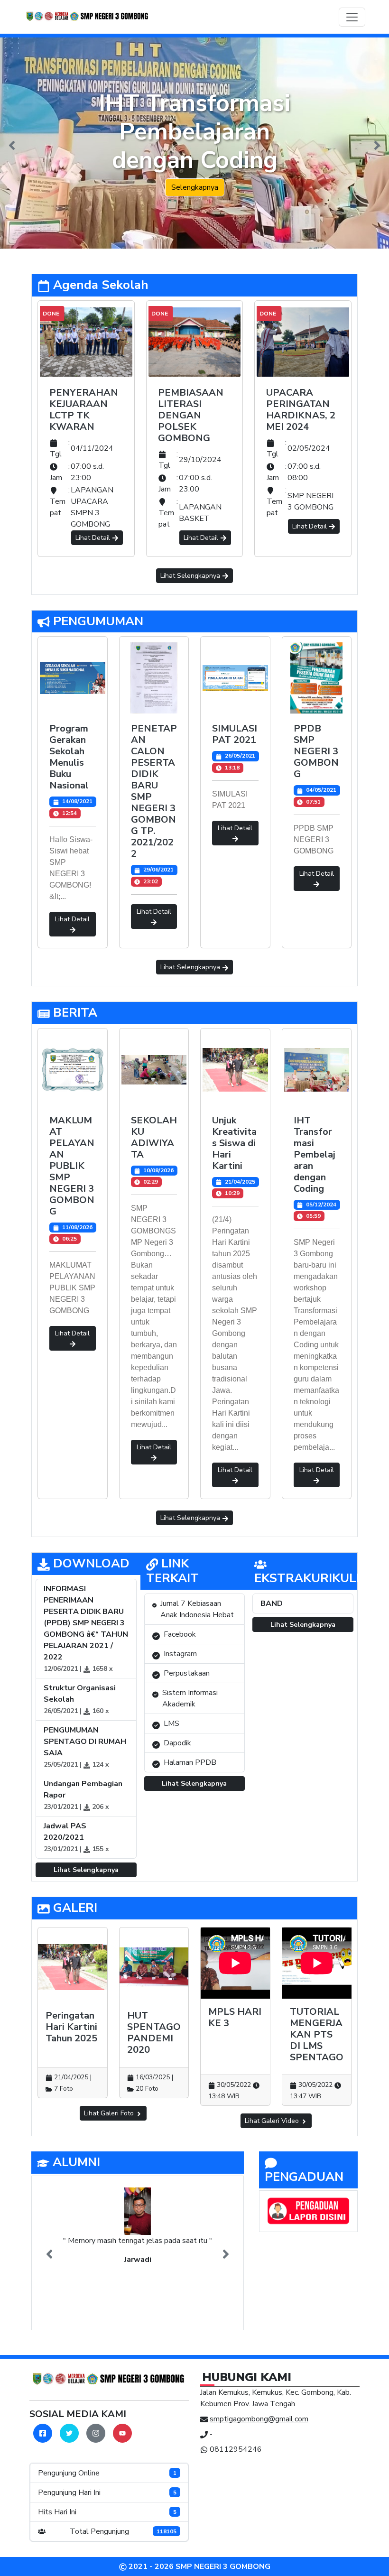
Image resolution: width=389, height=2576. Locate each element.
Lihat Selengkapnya (191, 576)
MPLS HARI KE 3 (235, 2017)
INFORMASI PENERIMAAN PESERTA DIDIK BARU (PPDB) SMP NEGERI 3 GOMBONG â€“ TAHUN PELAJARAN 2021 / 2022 (86, 1623)
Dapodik (177, 1743)
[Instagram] (96, 2433)
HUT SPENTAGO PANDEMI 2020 (154, 2033)
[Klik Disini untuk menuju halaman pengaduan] (308, 2211)
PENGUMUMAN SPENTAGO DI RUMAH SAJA (85, 1742)
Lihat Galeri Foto (110, 2113)
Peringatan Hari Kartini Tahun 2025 (71, 2027)
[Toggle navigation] (352, 17)
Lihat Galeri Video (273, 2121)
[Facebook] (43, 2433)
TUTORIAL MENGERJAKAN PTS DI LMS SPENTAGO (317, 2034)
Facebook (180, 1634)
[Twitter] (69, 2433)
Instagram (180, 1654)
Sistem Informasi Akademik (190, 1698)
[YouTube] (122, 2433)
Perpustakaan (187, 1673)
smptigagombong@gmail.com (259, 2419)
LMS (171, 1724)
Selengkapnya (195, 187)
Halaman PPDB (190, 1762)
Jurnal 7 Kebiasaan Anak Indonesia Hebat (197, 1609)
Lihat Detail (93, 538)
